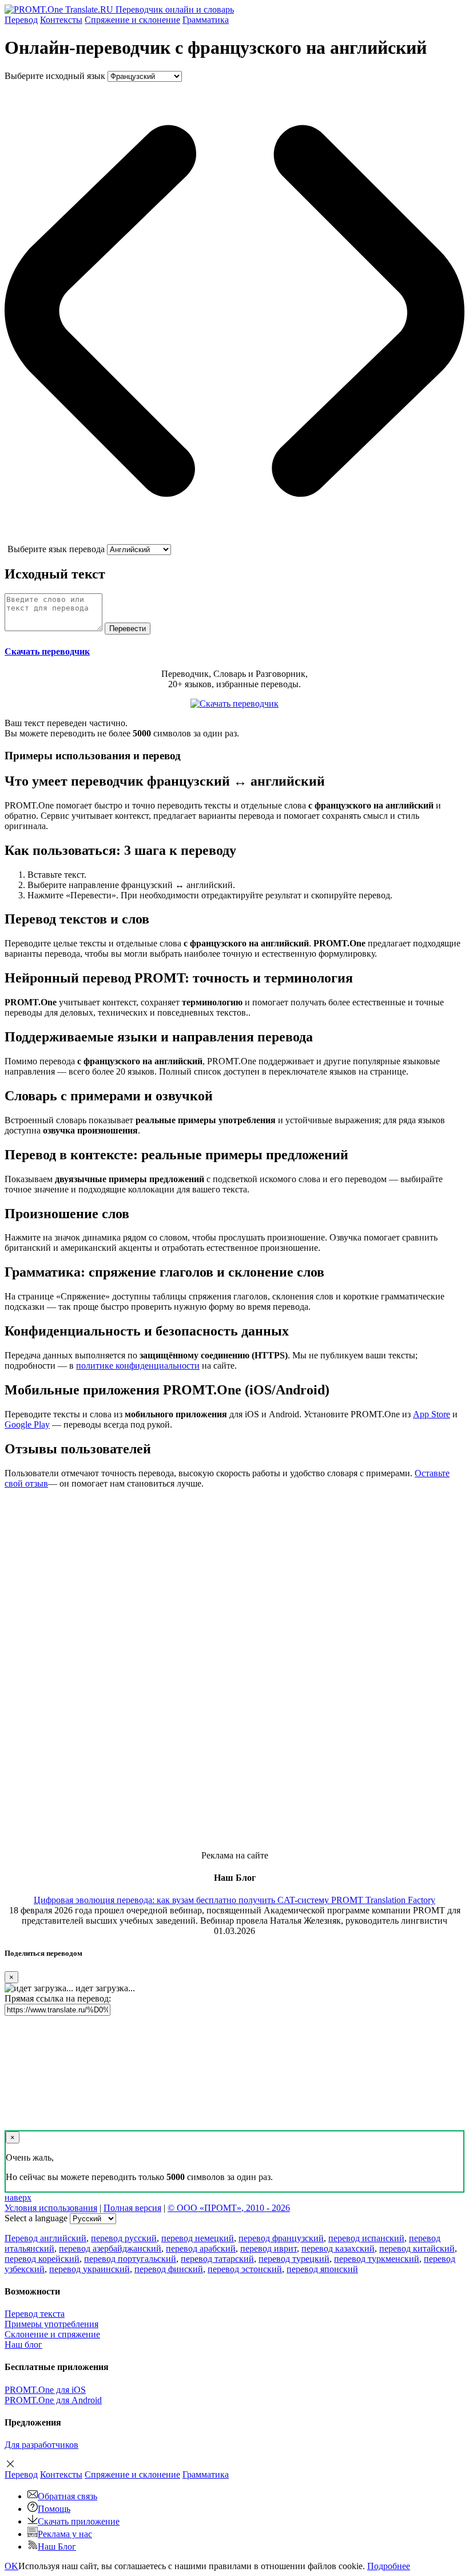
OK (11, 2566)
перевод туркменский (377, 2259)
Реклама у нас (65, 2534)
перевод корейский (42, 2259)
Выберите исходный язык (55, 76)
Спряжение (132, 20)
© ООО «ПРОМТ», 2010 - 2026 (229, 2208)
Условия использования (51, 2208)
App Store (432, 1414)
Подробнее (389, 2566)
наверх (18, 2197)
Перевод (21, 20)
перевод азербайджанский (110, 2248)
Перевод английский (45, 2238)
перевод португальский (130, 2259)
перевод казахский (338, 2248)
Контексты (61, 20)
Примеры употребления (51, 2324)
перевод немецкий (198, 2238)
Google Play (27, 1424)
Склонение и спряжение (52, 2334)
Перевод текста (35, 2314)
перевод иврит (269, 2248)
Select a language (36, 2218)
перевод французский (281, 2238)
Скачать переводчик (47, 651)
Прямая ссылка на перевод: (58, 1998)
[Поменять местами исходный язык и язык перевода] (234, 539)
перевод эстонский (245, 2269)
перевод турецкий (294, 2259)
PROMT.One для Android (53, 2400)
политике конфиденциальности (138, 1366)
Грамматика (206, 20)
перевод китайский (417, 2248)
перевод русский (124, 2238)
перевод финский (169, 2269)
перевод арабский (201, 2248)
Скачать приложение (79, 2521)
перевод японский (322, 2269)
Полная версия (132, 2208)
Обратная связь (67, 2496)
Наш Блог (57, 2547)
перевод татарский (217, 2259)
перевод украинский (90, 2269)
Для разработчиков (41, 2445)
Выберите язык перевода (56, 549)
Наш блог (23, 2345)
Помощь (54, 2509)
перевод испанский (366, 2238)
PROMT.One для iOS (45, 2390)
